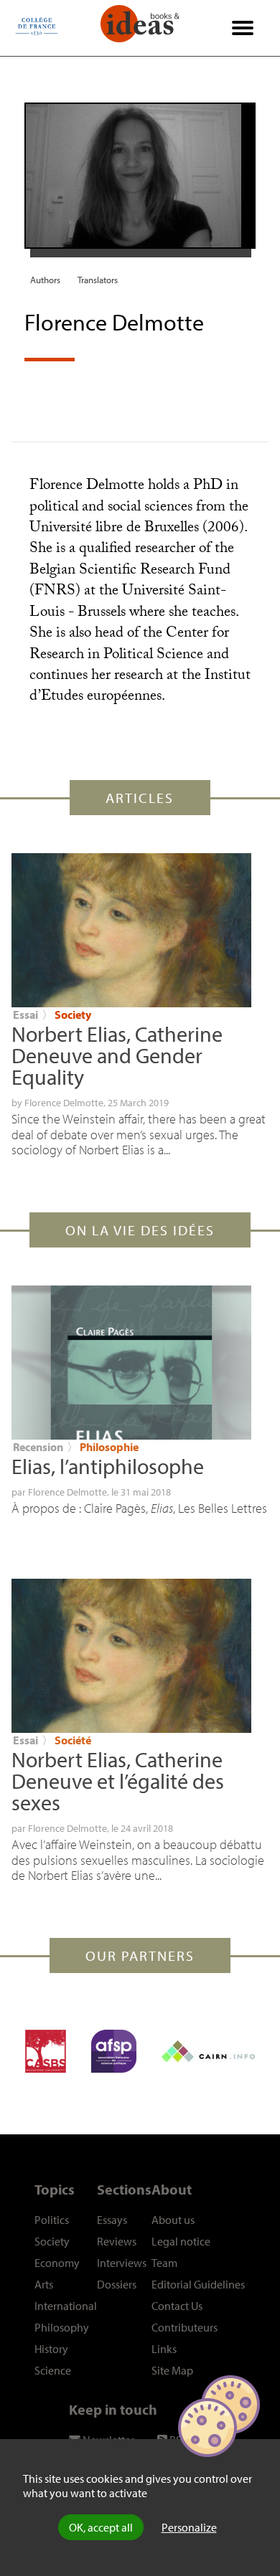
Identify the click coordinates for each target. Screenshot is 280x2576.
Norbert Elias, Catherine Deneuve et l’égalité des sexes (118, 1781)
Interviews (122, 2263)
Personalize (189, 2527)
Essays (112, 2220)
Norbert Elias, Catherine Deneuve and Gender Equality (117, 1055)
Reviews (117, 2241)
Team (164, 2263)
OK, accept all (101, 2527)
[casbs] (46, 2051)
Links (164, 2349)
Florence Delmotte (64, 1103)
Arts (44, 2284)
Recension (38, 1447)
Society (73, 1014)
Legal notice (181, 2241)
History (51, 2349)
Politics (52, 2220)
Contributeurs (185, 2327)
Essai (25, 1014)
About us (173, 2220)
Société (73, 1740)
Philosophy (62, 2327)
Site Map (172, 2370)
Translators (98, 280)
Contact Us (177, 2306)
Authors (45, 280)
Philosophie (109, 1447)
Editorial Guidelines (198, 2284)
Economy (57, 2263)
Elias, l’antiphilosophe (108, 1466)
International (66, 2306)
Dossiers (117, 2284)
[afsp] (114, 2051)
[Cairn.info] (208, 2051)
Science (53, 2370)
